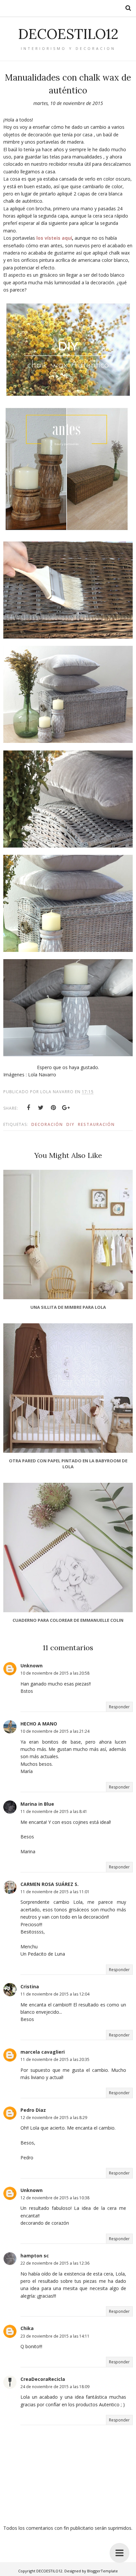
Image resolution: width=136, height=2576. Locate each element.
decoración (47, 1124)
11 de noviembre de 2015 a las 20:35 (55, 2059)
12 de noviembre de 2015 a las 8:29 (54, 2118)
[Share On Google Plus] (66, 1108)
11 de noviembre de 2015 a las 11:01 (55, 1892)
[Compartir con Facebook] (28, 1108)
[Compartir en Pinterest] (53, 1108)
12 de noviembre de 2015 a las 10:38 (55, 2198)
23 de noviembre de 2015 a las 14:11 (55, 2336)
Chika (27, 2328)
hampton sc (35, 2256)
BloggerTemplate (102, 2571)
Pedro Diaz (33, 2110)
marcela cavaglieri (43, 2052)
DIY (70, 1124)
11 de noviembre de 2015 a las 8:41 (54, 1811)
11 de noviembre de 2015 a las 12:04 (55, 1994)
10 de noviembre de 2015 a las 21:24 (55, 1731)
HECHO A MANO (39, 1724)
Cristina (30, 1986)
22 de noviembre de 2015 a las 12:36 (55, 2263)
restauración (96, 1124)
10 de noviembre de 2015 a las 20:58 (55, 1673)
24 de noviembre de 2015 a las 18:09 (55, 2387)
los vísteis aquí (54, 238)
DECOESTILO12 (68, 34)
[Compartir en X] (41, 1108)
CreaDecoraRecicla (43, 2379)
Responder (119, 1707)
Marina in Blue (37, 1804)
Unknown (32, 1666)
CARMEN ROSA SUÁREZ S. (50, 1884)
